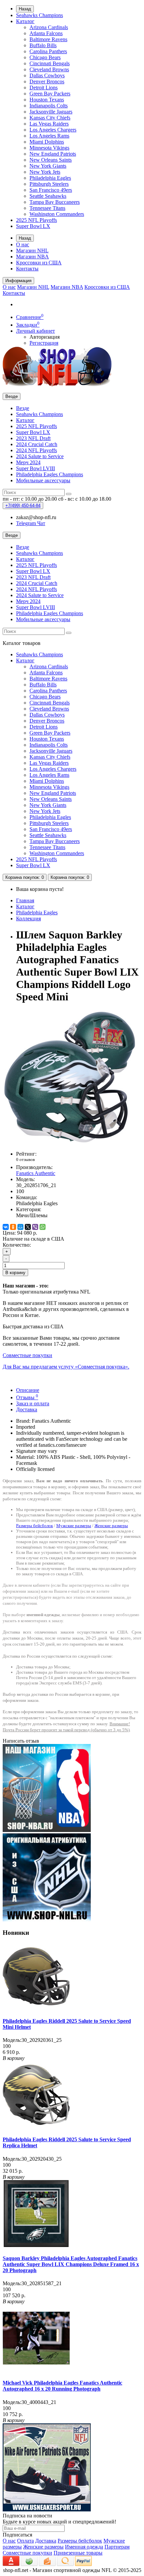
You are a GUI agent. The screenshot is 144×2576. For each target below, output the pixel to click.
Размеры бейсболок (34, 1526)
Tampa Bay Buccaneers (55, 202)
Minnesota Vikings (49, 148)
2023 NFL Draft (33, 438)
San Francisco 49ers (51, 190)
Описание (28, 1390)
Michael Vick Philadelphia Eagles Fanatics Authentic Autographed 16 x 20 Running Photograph (62, 2386)
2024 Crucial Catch (37, 444)
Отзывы (27, 1397)
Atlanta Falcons (46, 33)
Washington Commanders (57, 214)
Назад (25, 9)
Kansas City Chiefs (50, 118)
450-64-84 (23, 506)
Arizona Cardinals (49, 27)
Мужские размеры (74, 1526)
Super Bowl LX (33, 226)
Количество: (17, 1245)
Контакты (27, 269)
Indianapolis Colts (49, 106)
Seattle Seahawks (48, 196)
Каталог (25, 21)
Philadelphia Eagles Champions (50, 474)
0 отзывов (25, 1159)
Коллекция (28, 919)
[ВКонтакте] (6, 1227)
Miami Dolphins (47, 142)
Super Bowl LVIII (35, 468)
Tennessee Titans (47, 208)
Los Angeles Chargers (53, 130)
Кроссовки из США (39, 263)
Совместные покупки (27, 2553)
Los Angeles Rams (49, 136)
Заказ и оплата (33, 1403)
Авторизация (45, 337)
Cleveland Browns (49, 69)
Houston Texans (47, 100)
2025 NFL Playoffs (37, 220)
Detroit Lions (44, 88)
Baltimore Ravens (48, 39)
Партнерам (117, 2547)
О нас (23, 244)
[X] (28, 1227)
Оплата (25, 2541)
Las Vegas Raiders (49, 124)
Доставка (27, 1409)
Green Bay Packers (50, 94)
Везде (23, 408)
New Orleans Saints (51, 160)
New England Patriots (53, 154)
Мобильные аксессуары (43, 480)
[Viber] (35, 1227)
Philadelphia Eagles (50, 178)
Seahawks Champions (40, 15)
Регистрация (44, 343)
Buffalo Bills (43, 45)
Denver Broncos (47, 81)
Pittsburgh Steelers (49, 184)
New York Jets (45, 172)
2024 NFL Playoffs (37, 450)
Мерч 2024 (28, 462)
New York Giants (48, 166)
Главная (25, 900)
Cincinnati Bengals (50, 63)
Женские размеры (111, 1526)
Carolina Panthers (48, 51)
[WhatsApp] (43, 1227)
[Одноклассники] (13, 1227)
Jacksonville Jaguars (51, 112)
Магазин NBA (32, 257)
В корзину (15, 1273)
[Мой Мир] (20, 1227)
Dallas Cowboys (47, 75)
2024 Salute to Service (40, 456)
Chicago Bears (45, 57)
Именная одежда (84, 2547)
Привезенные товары (78, 2553)
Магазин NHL (32, 251)
